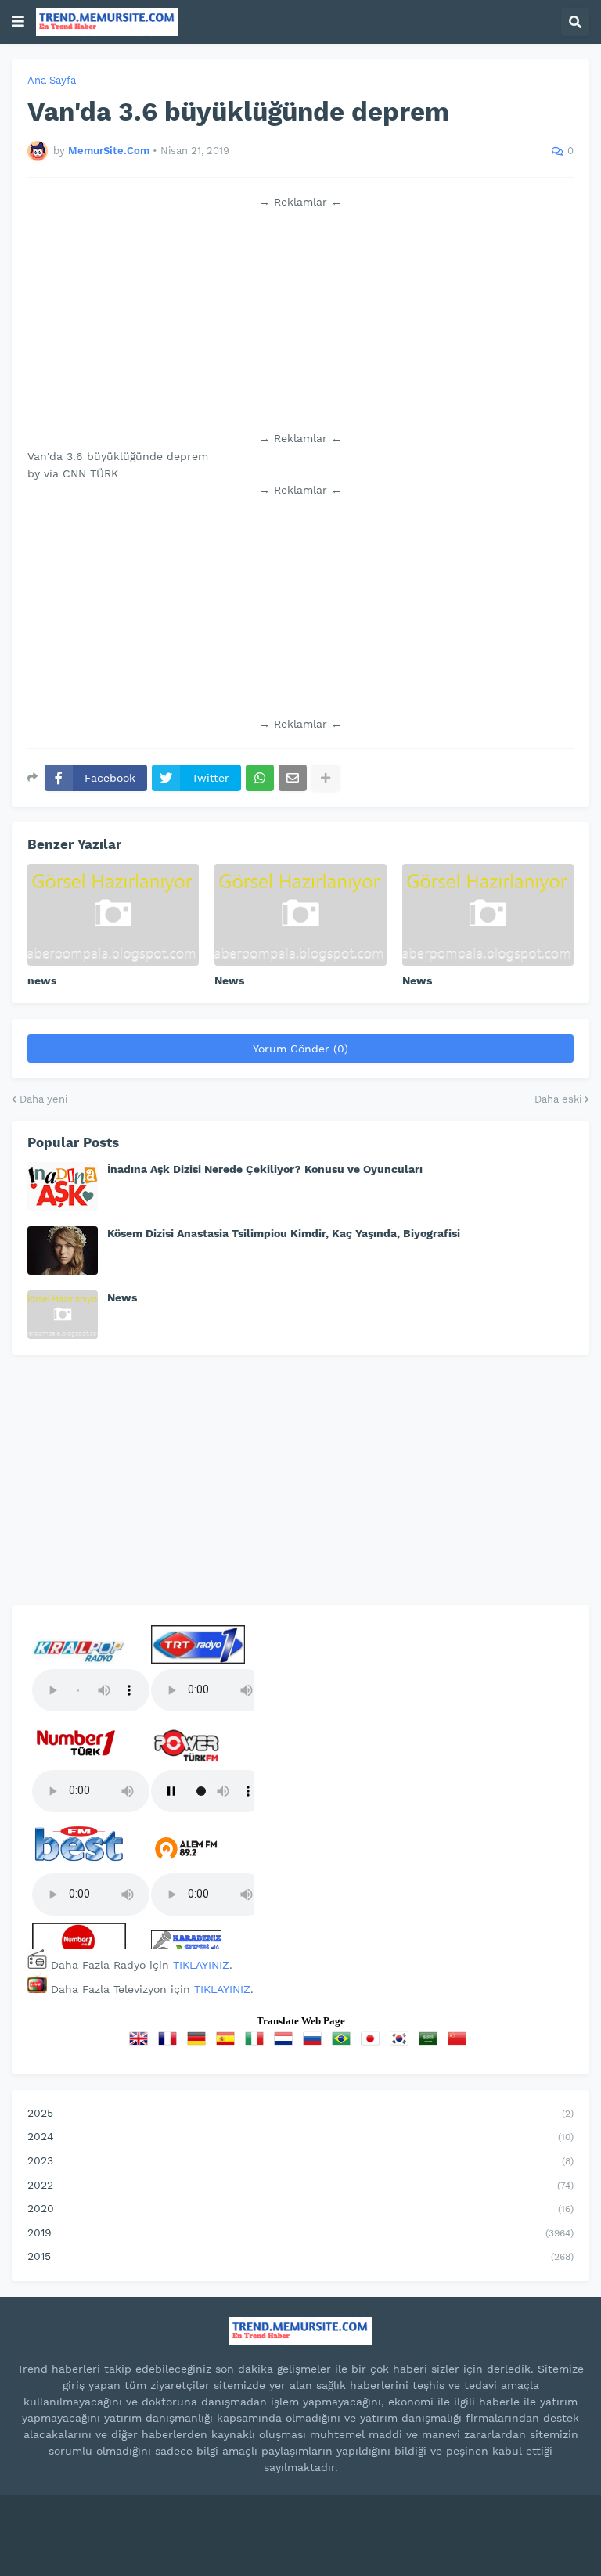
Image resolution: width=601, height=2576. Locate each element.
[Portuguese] (344, 2044)
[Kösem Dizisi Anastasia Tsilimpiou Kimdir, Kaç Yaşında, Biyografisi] (63, 1250)
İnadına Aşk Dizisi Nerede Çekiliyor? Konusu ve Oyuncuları (265, 1169)
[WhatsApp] (260, 778)
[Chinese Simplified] (460, 2044)
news (42, 980)
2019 (300, 2232)
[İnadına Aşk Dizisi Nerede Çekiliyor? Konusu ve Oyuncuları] (63, 1186)
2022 (300, 2185)
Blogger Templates (361, 2522)
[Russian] (315, 2044)
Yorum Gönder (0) (300, 1049)
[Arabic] (431, 2044)
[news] (113, 915)
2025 (300, 2113)
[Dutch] (286, 2044)
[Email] (293, 778)
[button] (18, 22)
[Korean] (402, 2044)
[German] (200, 2044)
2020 (300, 2208)
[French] (171, 2044)
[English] (142, 2044)
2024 (300, 2136)
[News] (300, 915)
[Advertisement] (300, 320)
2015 (300, 2256)
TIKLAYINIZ (201, 1965)
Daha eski (558, 1099)
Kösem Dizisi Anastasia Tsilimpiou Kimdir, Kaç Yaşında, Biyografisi (284, 1233)
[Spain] (229, 2044)
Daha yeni (43, 1099)
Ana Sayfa (52, 80)
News (229, 980)
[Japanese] (373, 2044)
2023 (300, 2160)
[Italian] (257, 2044)
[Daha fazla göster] (326, 778)
